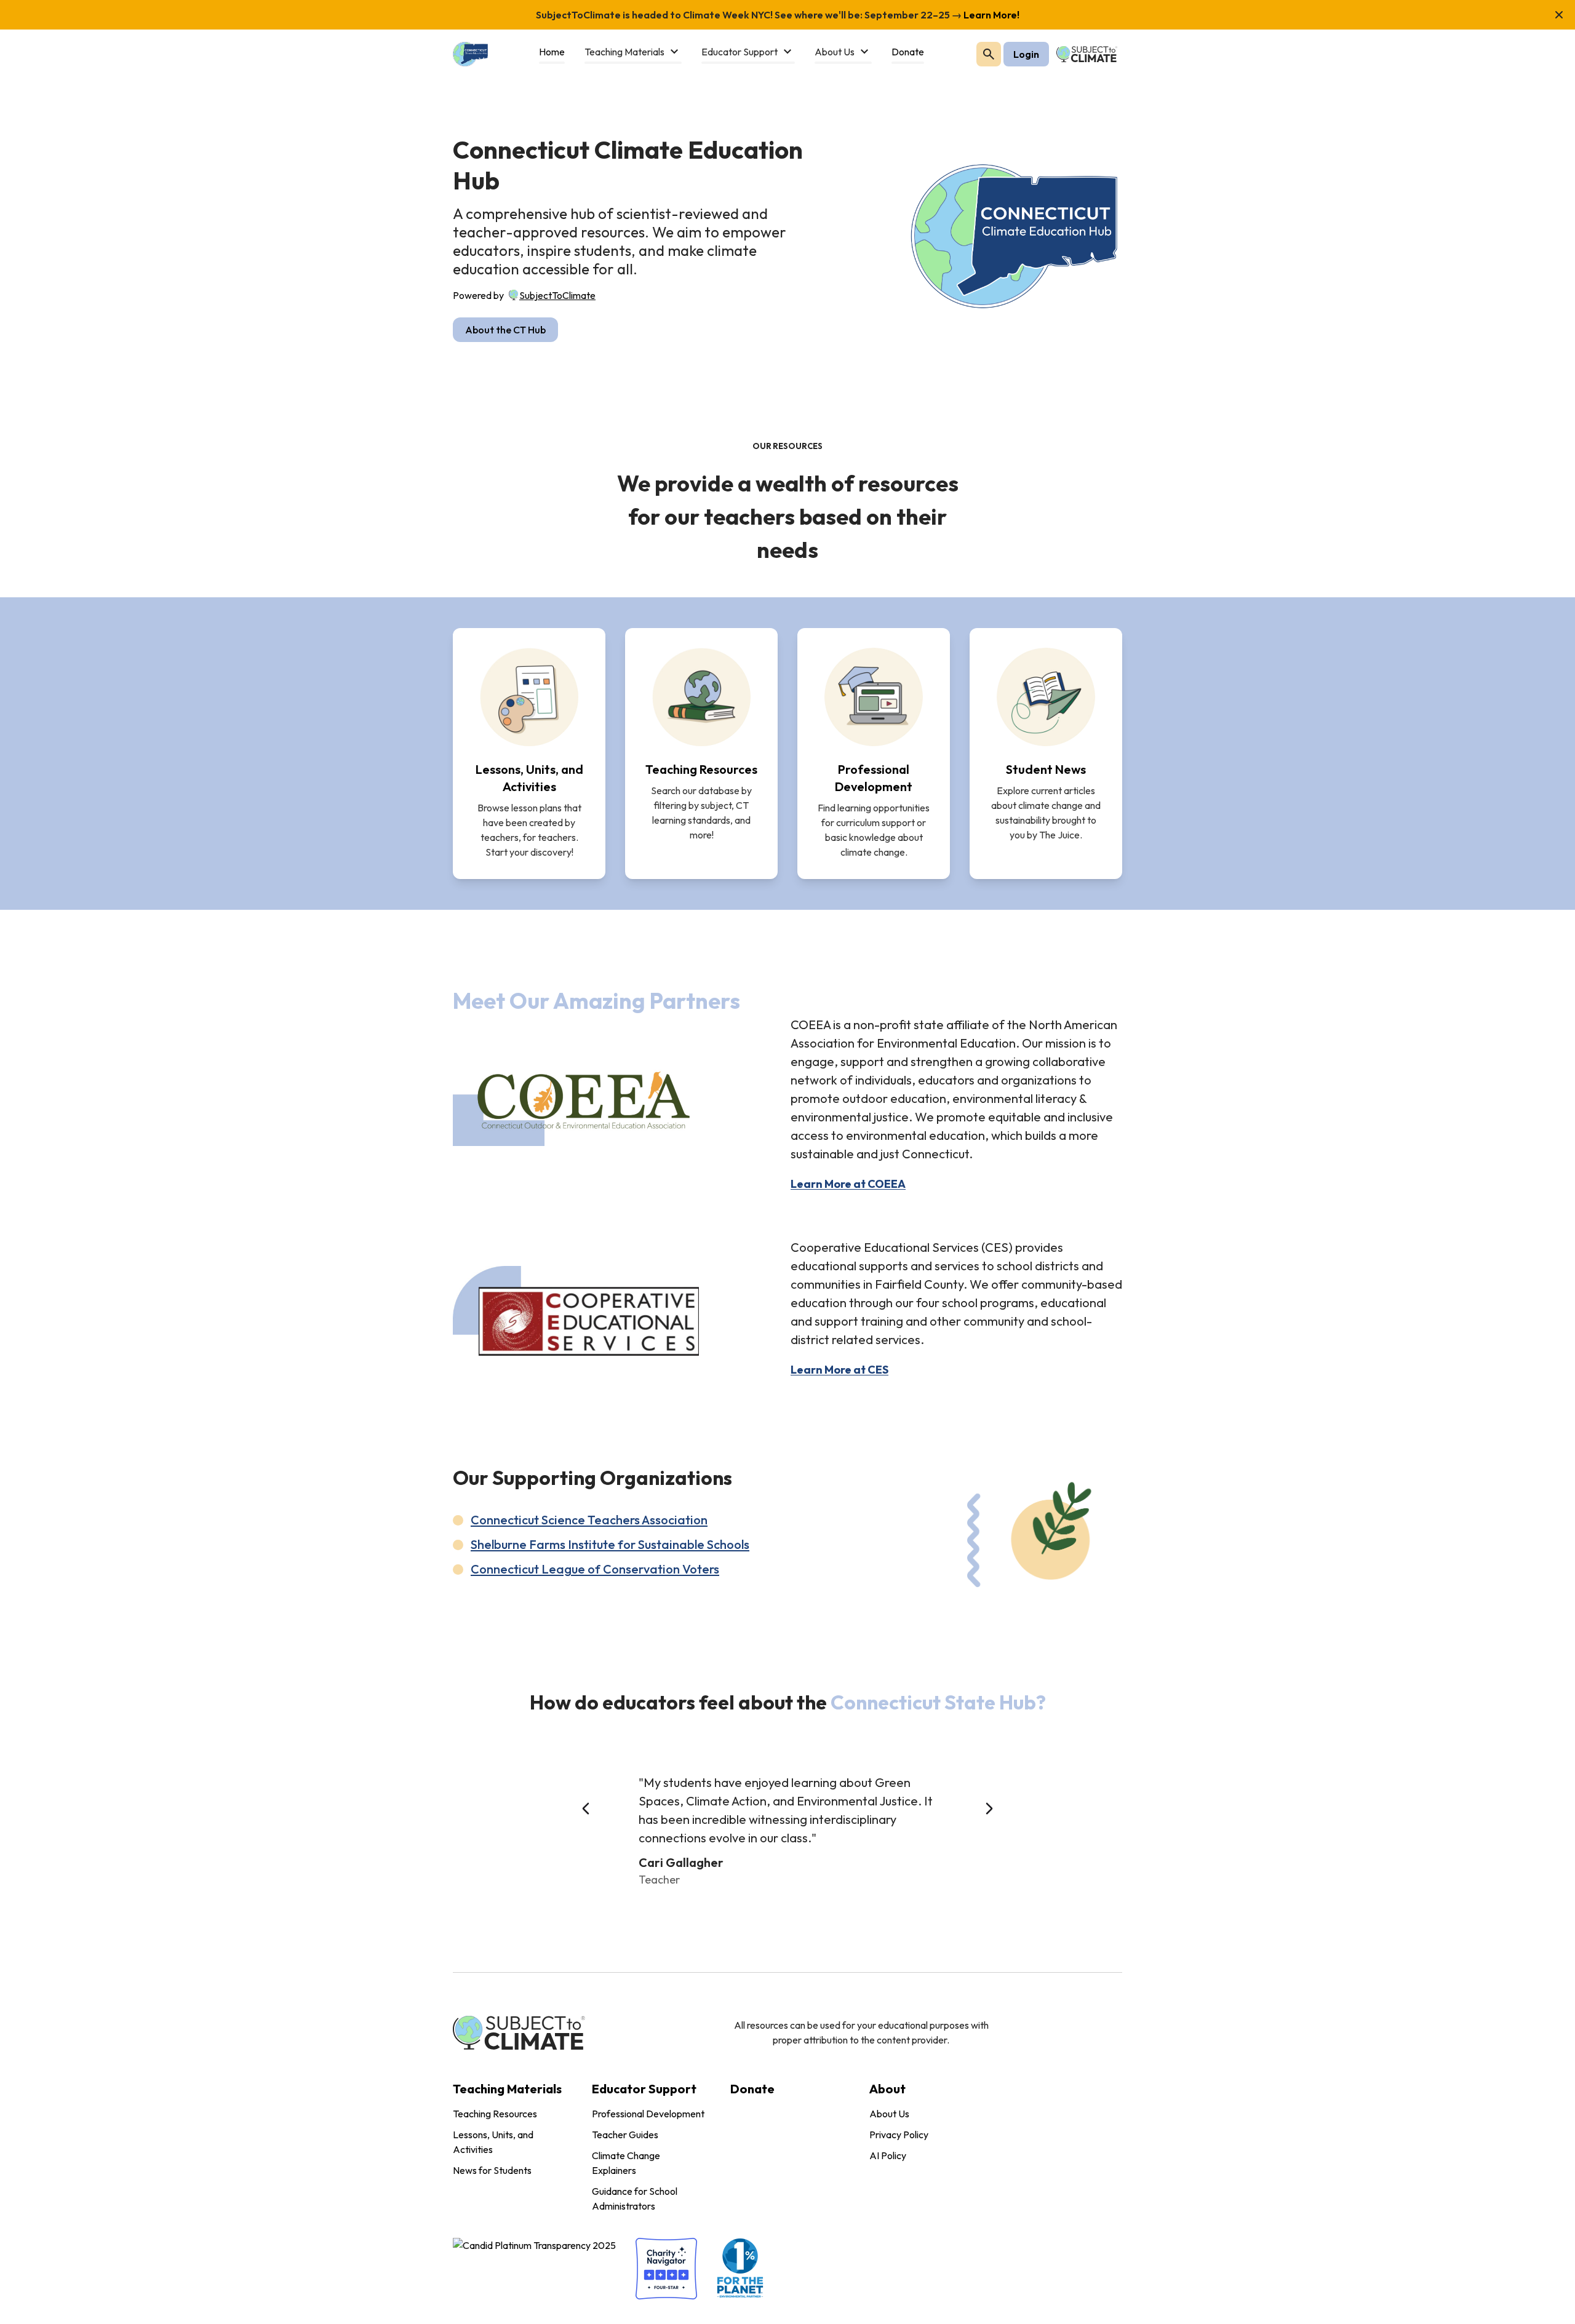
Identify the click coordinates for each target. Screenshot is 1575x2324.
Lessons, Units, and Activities (493, 2142)
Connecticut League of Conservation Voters (595, 1569)
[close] (1559, 15)
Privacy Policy (899, 2135)
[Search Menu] (989, 54)
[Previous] (586, 1809)
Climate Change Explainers (626, 2163)
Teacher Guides (625, 2135)
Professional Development (648, 2114)
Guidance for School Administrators (635, 2199)
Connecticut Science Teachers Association (589, 1520)
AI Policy (888, 2155)
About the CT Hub (505, 330)
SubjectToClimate (557, 295)
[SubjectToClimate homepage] (513, 293)
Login (1026, 54)
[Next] (989, 1809)
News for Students (492, 2170)
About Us (889, 2114)
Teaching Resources (495, 2114)
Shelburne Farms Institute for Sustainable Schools (610, 1544)
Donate (752, 2089)
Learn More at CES (839, 1370)
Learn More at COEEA (848, 1184)
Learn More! (991, 15)
